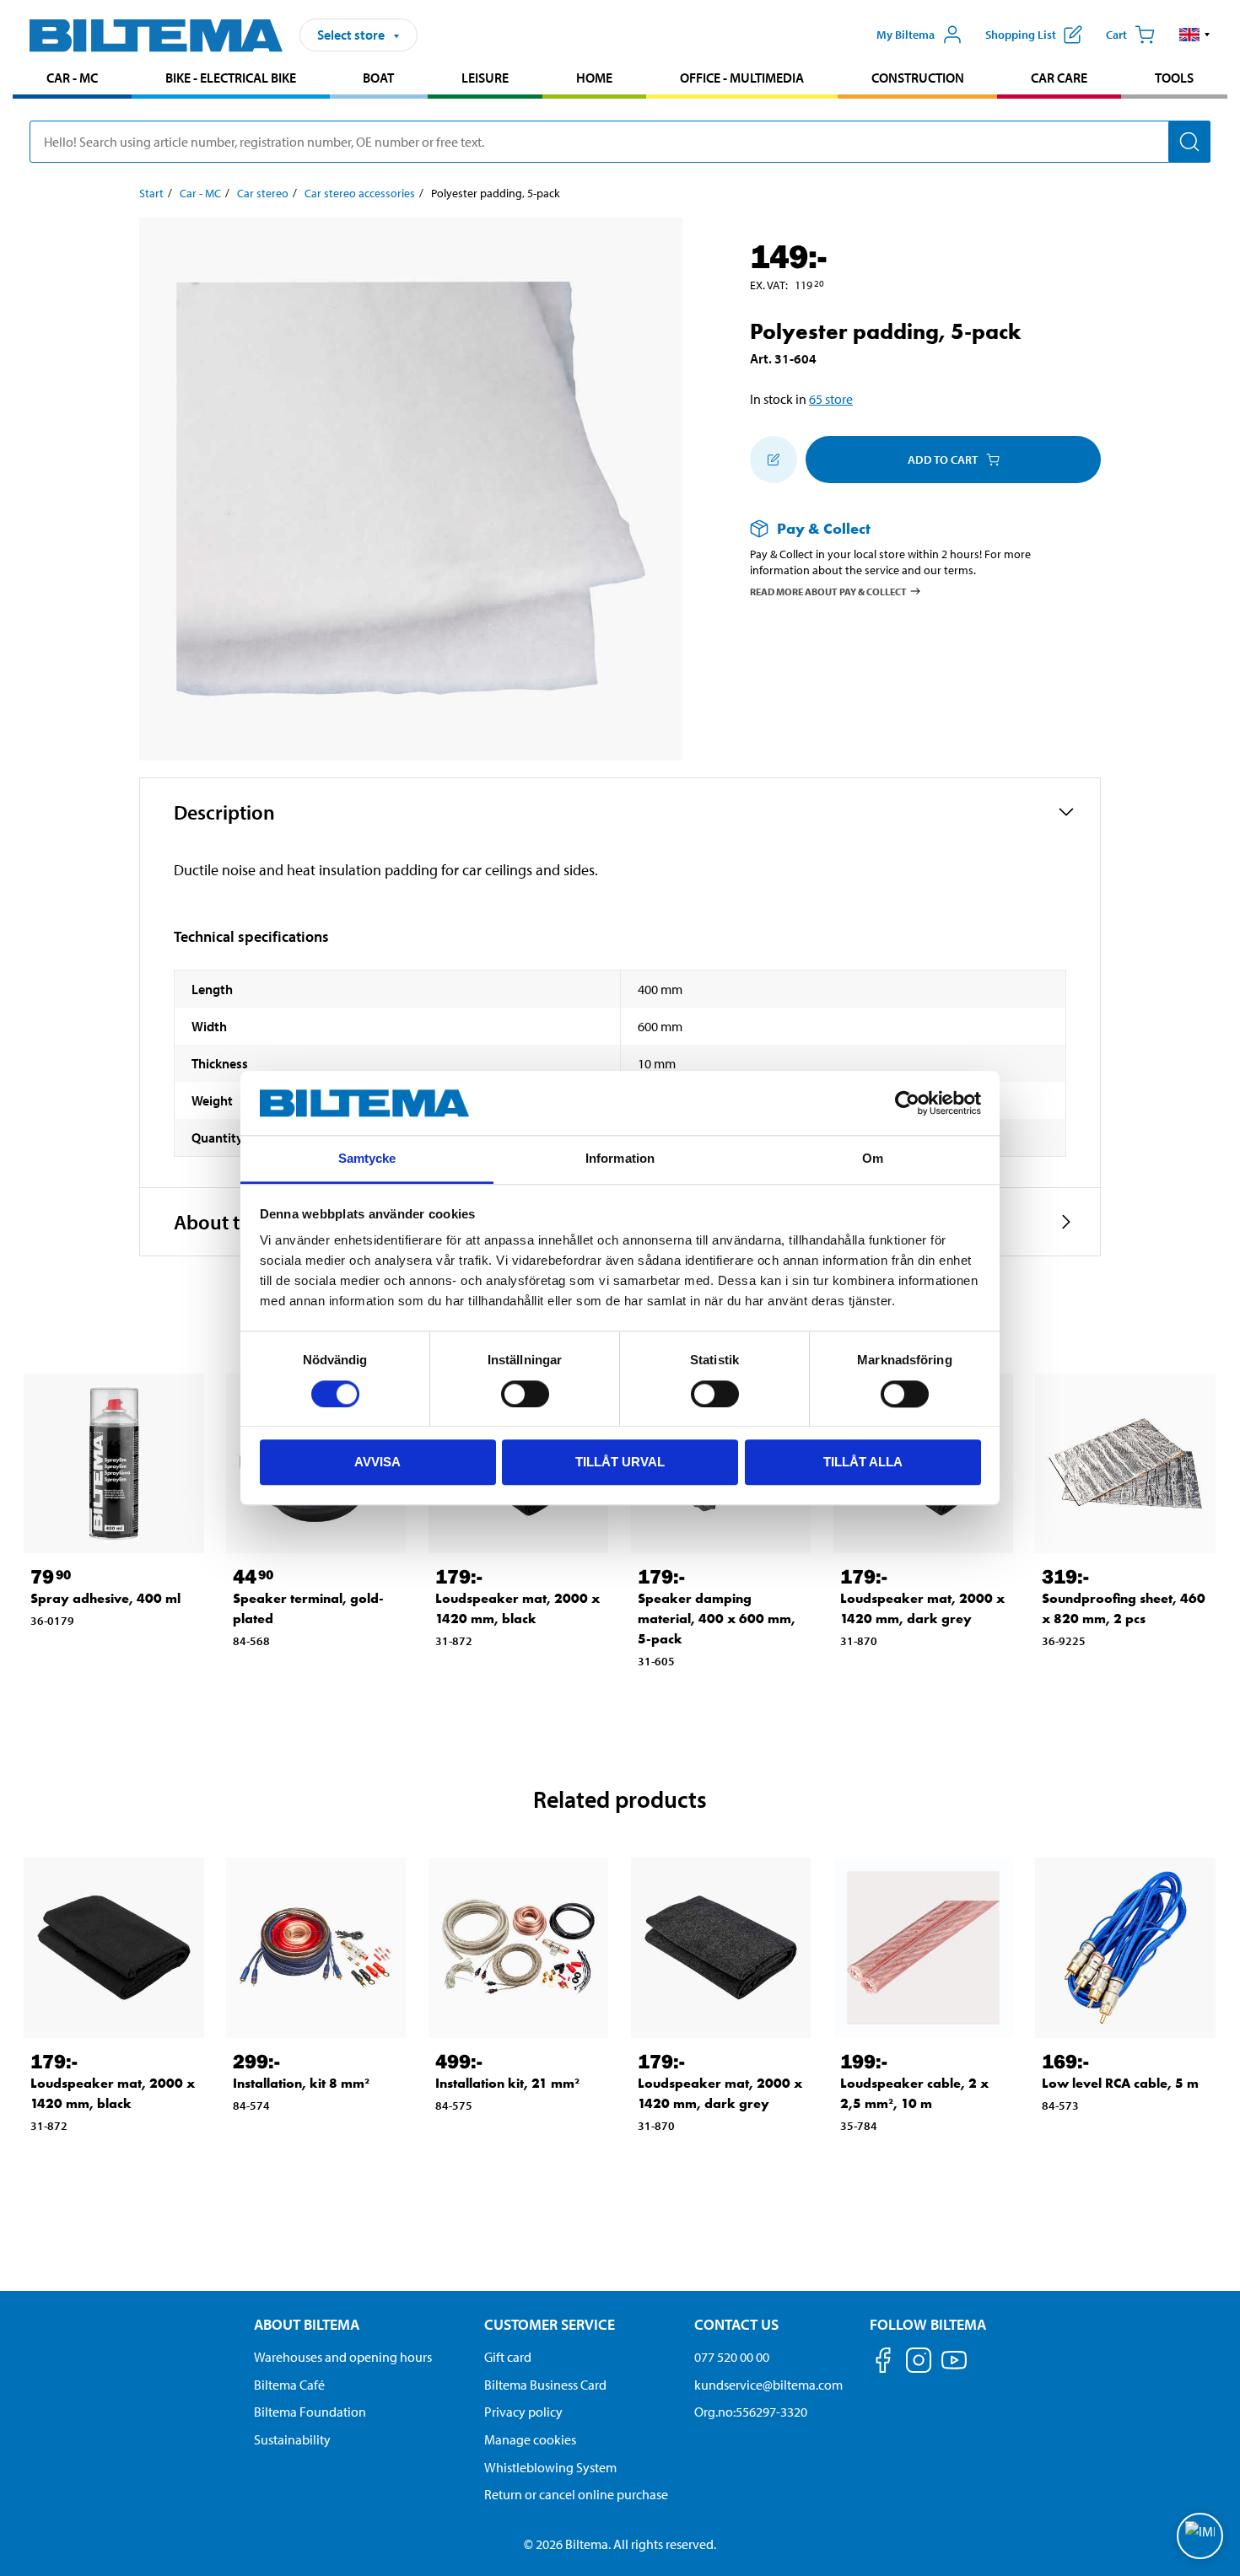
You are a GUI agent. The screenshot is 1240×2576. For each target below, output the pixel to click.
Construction (918, 78)
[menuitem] (72, 80)
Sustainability (292, 2439)
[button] (1195, 35)
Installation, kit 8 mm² (301, 2083)
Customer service (550, 2324)
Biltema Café (289, 2385)
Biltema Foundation (310, 2412)
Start (151, 193)
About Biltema (307, 2324)
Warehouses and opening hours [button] (343, 2357)
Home (594, 78)
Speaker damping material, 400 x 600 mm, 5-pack (717, 1619)
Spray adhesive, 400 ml (105, 1598)
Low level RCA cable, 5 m (1120, 2083)
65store (831, 399)
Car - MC (72, 78)
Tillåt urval (620, 1462)
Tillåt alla (863, 1462)
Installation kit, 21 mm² (507, 2083)
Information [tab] (620, 1159)
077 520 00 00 (732, 2357)
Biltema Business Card (545, 2385)
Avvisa (377, 1462)
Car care (1059, 78)
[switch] (525, 1394)
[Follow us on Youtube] (954, 2368)
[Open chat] (1200, 2536)
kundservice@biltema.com (768, 2385)
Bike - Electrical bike (231, 78)
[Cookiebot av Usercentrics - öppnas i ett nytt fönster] (907, 1103)
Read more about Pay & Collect (828, 591)
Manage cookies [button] (530, 2439)
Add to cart (943, 460)
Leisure (485, 78)
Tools (1174, 78)
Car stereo (263, 193)
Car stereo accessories (360, 193)
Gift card (508, 2357)
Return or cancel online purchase (576, 2494)
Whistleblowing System (550, 2467)
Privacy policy (523, 2412)
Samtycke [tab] (367, 1159)
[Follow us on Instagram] (919, 2363)
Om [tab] (873, 1159)
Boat (378, 78)
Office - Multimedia (742, 78)
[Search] (1189, 142)
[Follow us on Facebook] (883, 2363)
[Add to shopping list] (774, 460)
